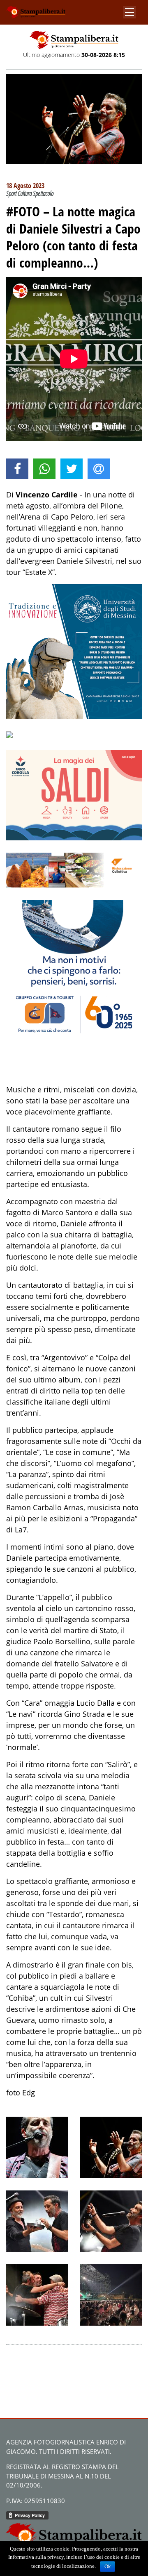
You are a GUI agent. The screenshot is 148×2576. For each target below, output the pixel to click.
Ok (108, 2567)
